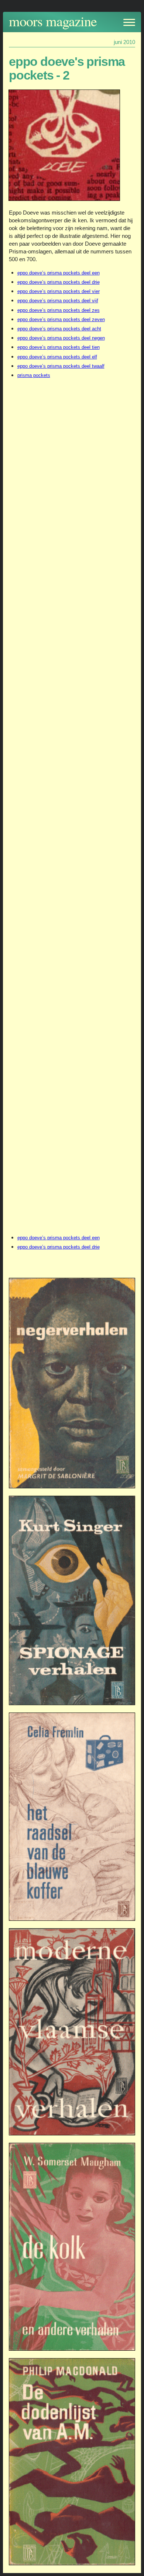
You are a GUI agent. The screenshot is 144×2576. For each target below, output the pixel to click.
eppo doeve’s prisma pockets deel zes (59, 310)
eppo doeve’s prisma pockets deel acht (59, 329)
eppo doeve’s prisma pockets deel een (59, 273)
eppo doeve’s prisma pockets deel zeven (61, 319)
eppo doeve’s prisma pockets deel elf (57, 357)
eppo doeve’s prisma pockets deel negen (61, 338)
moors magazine (53, 21)
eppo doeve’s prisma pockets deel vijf (58, 301)
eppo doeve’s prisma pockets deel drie (59, 282)
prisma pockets (34, 375)
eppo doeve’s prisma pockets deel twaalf (61, 366)
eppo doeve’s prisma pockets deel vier (59, 291)
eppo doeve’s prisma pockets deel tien (59, 347)
